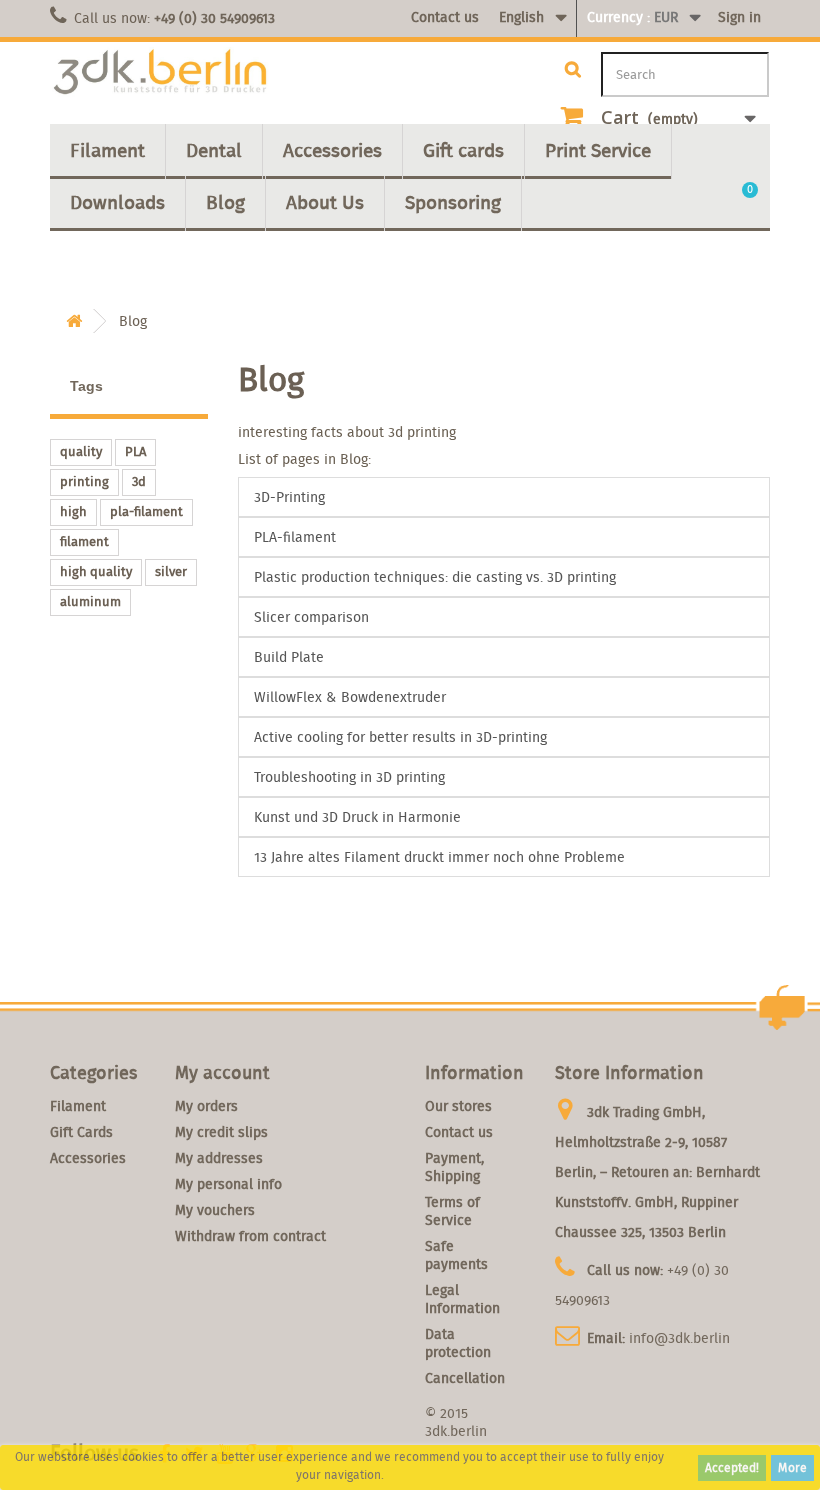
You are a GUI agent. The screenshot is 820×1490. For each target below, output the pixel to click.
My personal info (228, 1184)
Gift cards (463, 150)
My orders (206, 1106)
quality (81, 451)
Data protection (458, 1343)
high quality (96, 571)
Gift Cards (81, 1132)
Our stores (458, 1106)
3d (139, 481)
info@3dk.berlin (679, 1338)
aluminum (90, 601)
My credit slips (221, 1132)
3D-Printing (289, 497)
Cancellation (465, 1378)
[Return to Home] (74, 321)
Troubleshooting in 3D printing (349, 777)
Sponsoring (453, 202)
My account (222, 1072)
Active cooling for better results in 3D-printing (400, 737)
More (792, 1467)
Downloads (117, 202)
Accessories (332, 150)
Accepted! (732, 1467)
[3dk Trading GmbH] (160, 72)
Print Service (598, 150)
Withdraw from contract (250, 1236)
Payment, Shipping (454, 1167)
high (73, 511)
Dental (214, 150)
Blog (225, 202)
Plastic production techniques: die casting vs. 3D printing (435, 577)
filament (84, 541)
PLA (135, 451)
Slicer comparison (311, 617)
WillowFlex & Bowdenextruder (350, 697)
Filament (107, 150)
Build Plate (289, 657)
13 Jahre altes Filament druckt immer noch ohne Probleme (439, 857)
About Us (325, 202)
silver (171, 571)
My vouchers (215, 1210)
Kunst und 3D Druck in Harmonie (357, 817)
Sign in (739, 17)
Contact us (445, 17)
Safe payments (456, 1255)
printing (84, 481)
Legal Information (462, 1299)
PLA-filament (295, 537)
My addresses (219, 1158)
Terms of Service (452, 1211)
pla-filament (146, 511)
